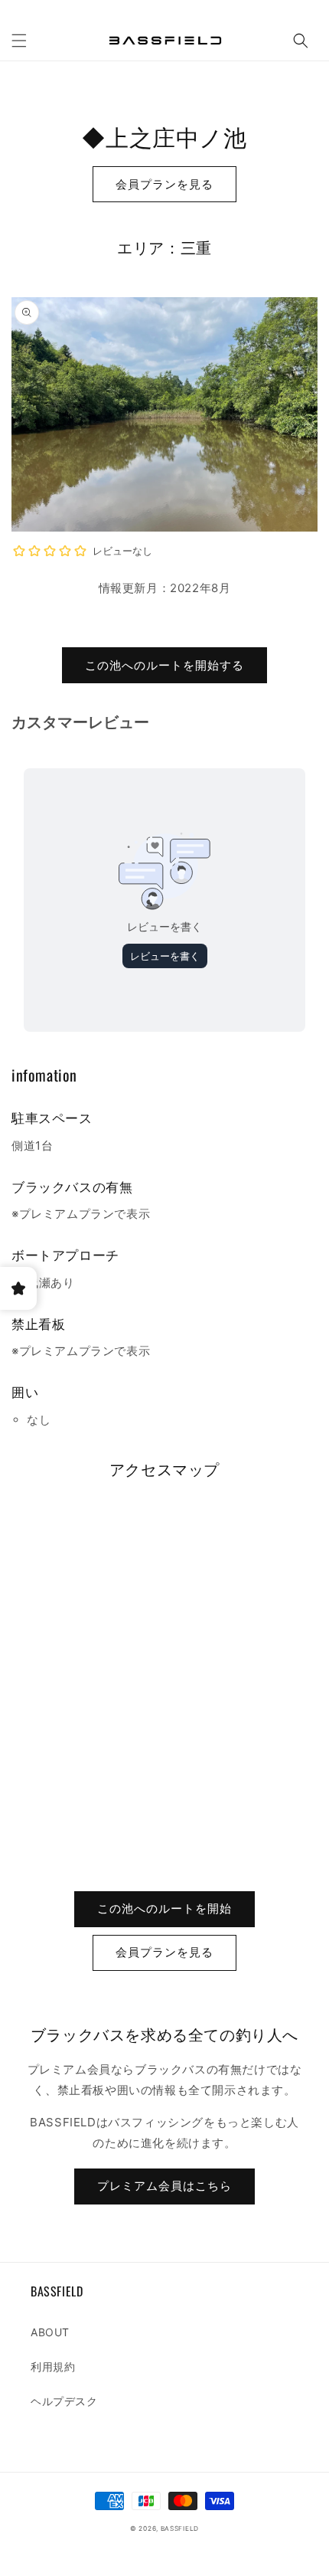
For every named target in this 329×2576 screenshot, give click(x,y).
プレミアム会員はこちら (164, 2186)
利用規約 (53, 2367)
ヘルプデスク (64, 2401)
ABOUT (50, 2332)
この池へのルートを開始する (164, 665)
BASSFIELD (180, 2529)
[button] (19, 41)
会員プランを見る (164, 184)
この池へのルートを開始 (164, 1908)
